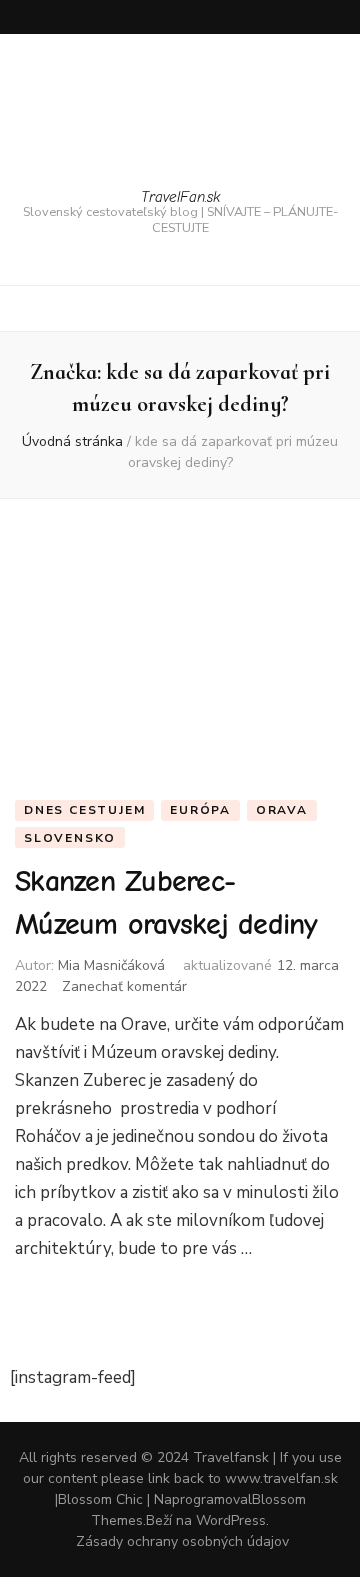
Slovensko (70, 838)
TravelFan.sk (180, 197)
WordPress (231, 1520)
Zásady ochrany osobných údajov (182, 1541)
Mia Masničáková (111, 965)
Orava (282, 810)
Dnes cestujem (84, 810)
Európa (200, 810)
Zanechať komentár (124, 986)
